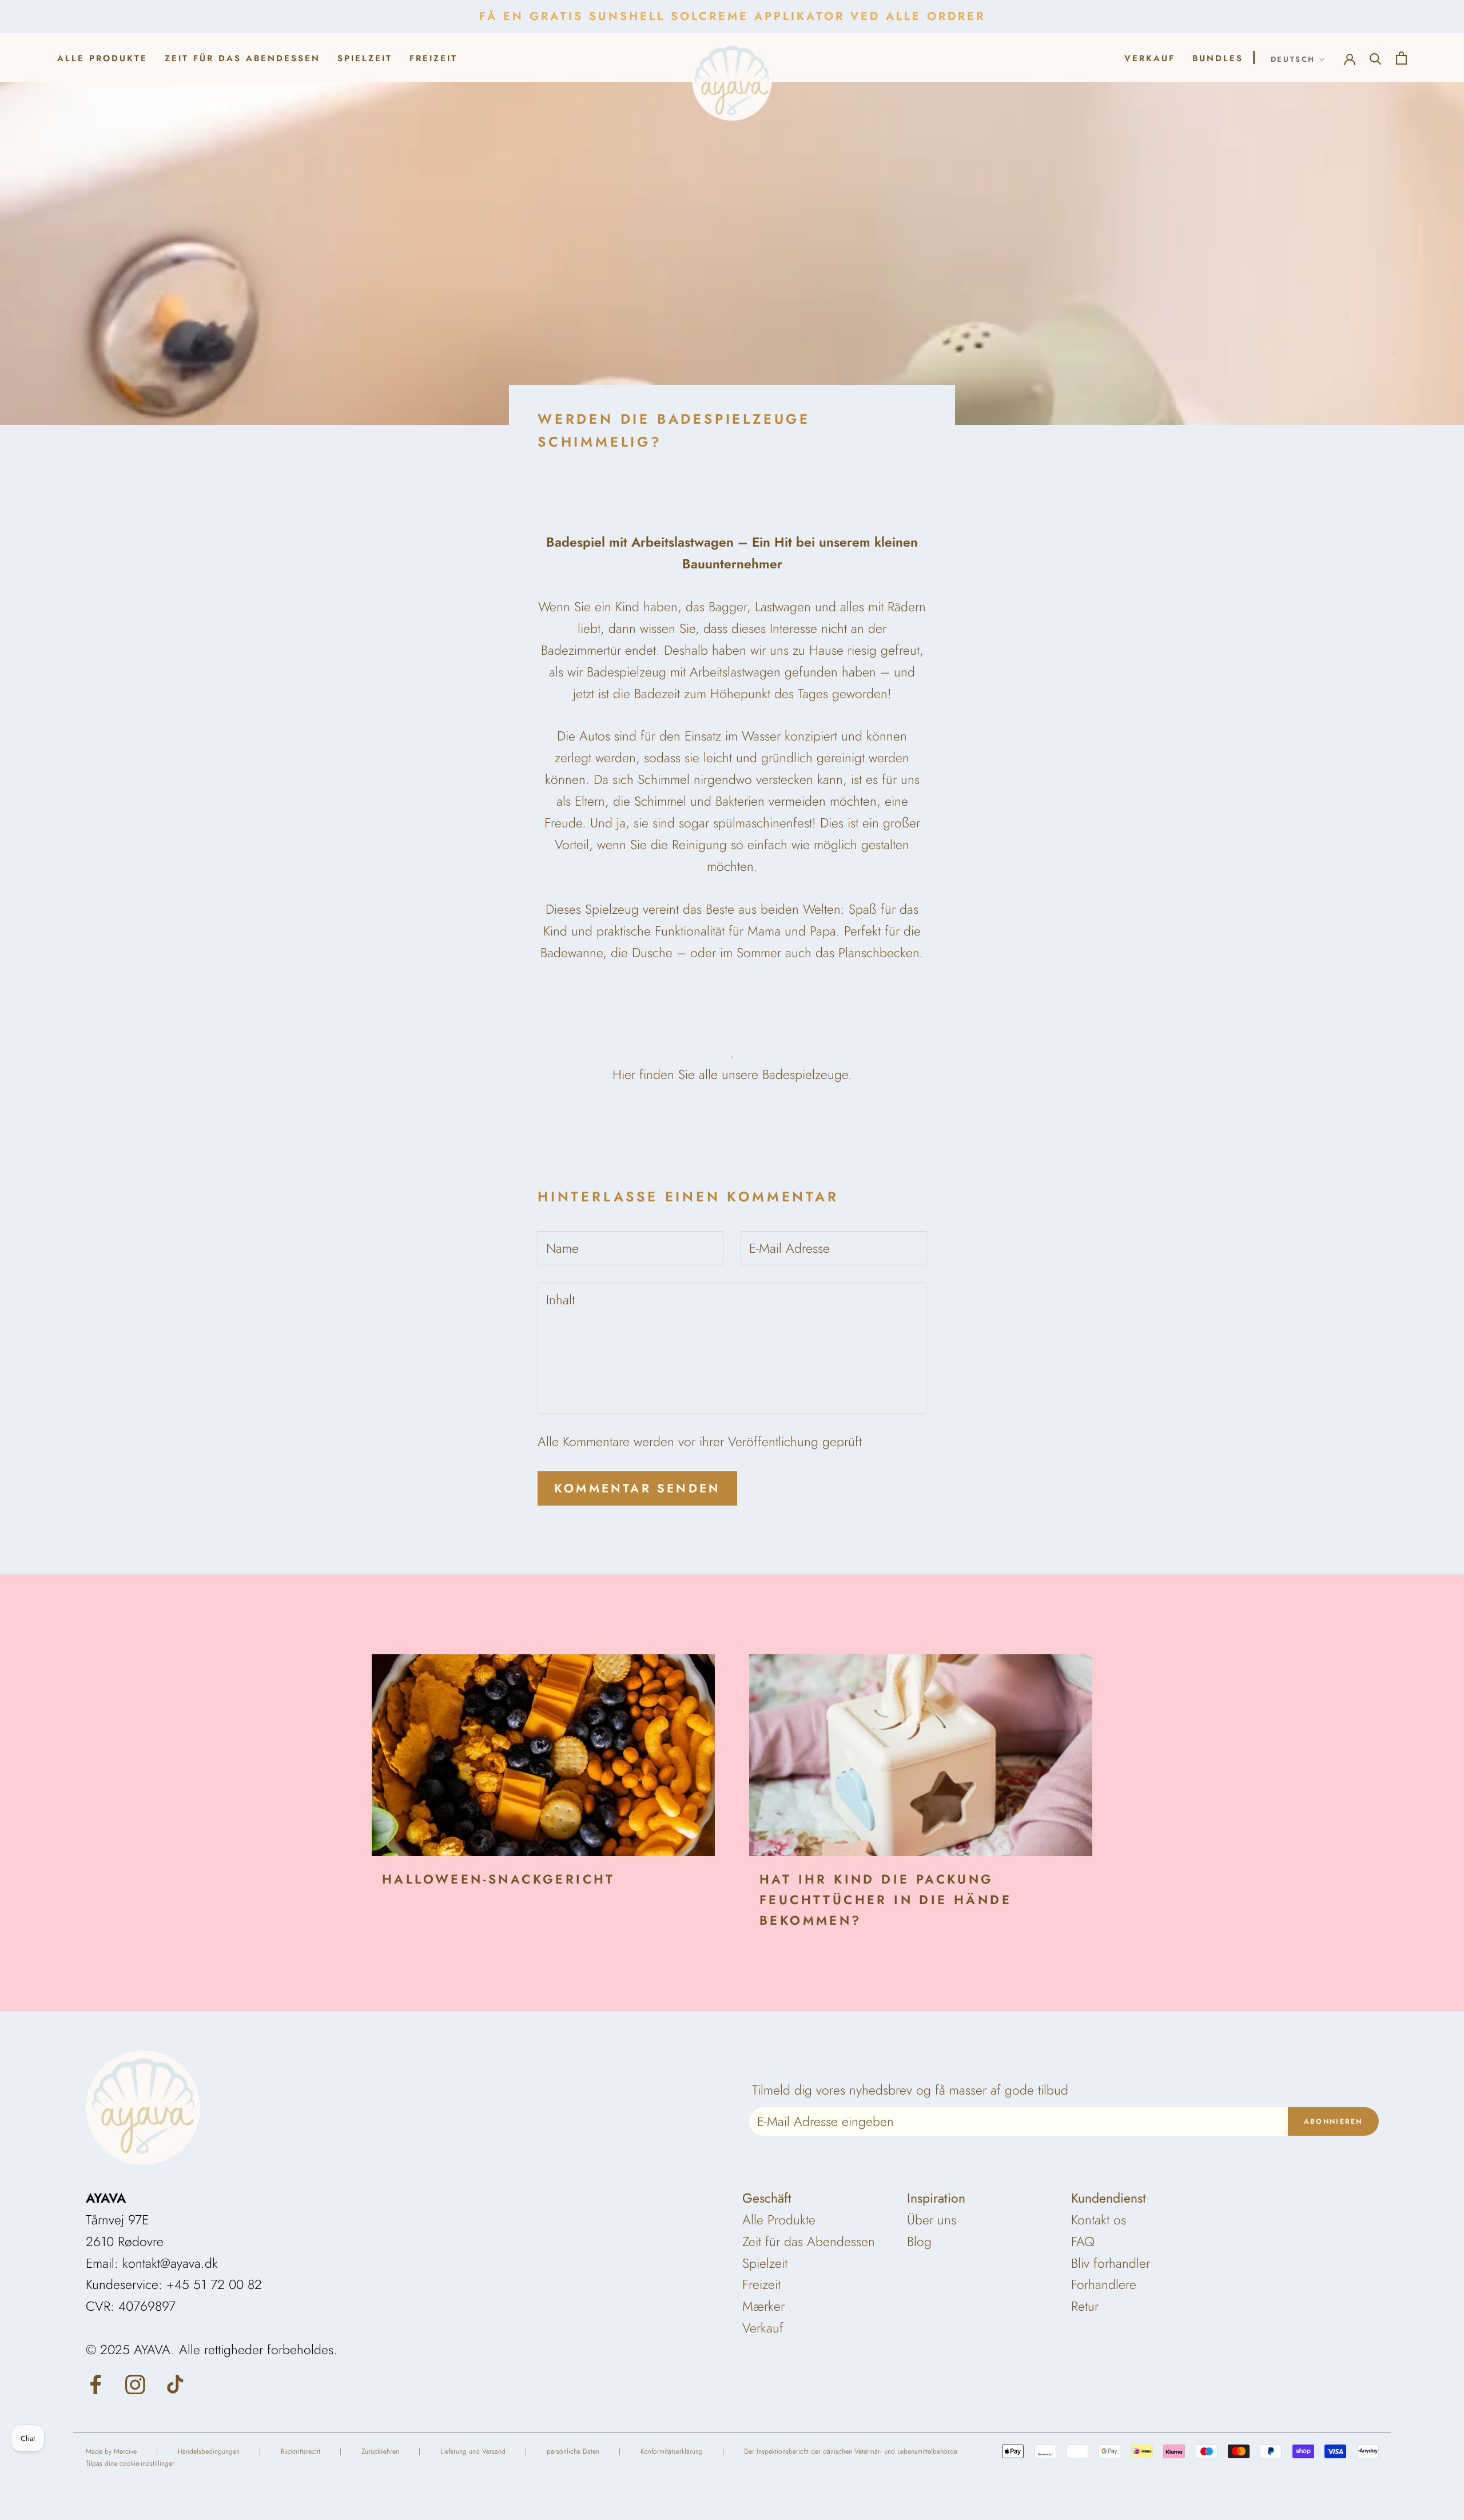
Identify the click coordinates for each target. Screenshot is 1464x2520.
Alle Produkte (102, 58)
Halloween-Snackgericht (499, 1879)
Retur (1085, 2306)
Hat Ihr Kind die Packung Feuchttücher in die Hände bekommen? (886, 1900)
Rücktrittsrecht (301, 2451)
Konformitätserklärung (672, 2451)
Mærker (763, 2306)
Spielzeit (365, 58)
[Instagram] (135, 2383)
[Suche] (1376, 57)
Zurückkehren (380, 2451)
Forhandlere (1104, 2284)
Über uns (932, 2220)
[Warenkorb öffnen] (1401, 57)
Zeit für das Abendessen (242, 58)
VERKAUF (1150, 58)
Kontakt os (1099, 2220)
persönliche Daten (573, 2451)
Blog (919, 2242)
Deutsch (1293, 59)
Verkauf (763, 2328)
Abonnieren (1333, 2121)
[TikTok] (175, 2383)
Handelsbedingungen (209, 2451)
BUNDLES (1218, 58)
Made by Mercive (111, 2451)
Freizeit (433, 58)
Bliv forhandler (1111, 2263)
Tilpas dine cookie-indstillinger (130, 2463)
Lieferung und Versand (473, 2451)
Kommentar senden (637, 1488)
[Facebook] (96, 2383)
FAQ (1083, 2242)
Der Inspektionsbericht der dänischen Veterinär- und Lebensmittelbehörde (851, 2451)
